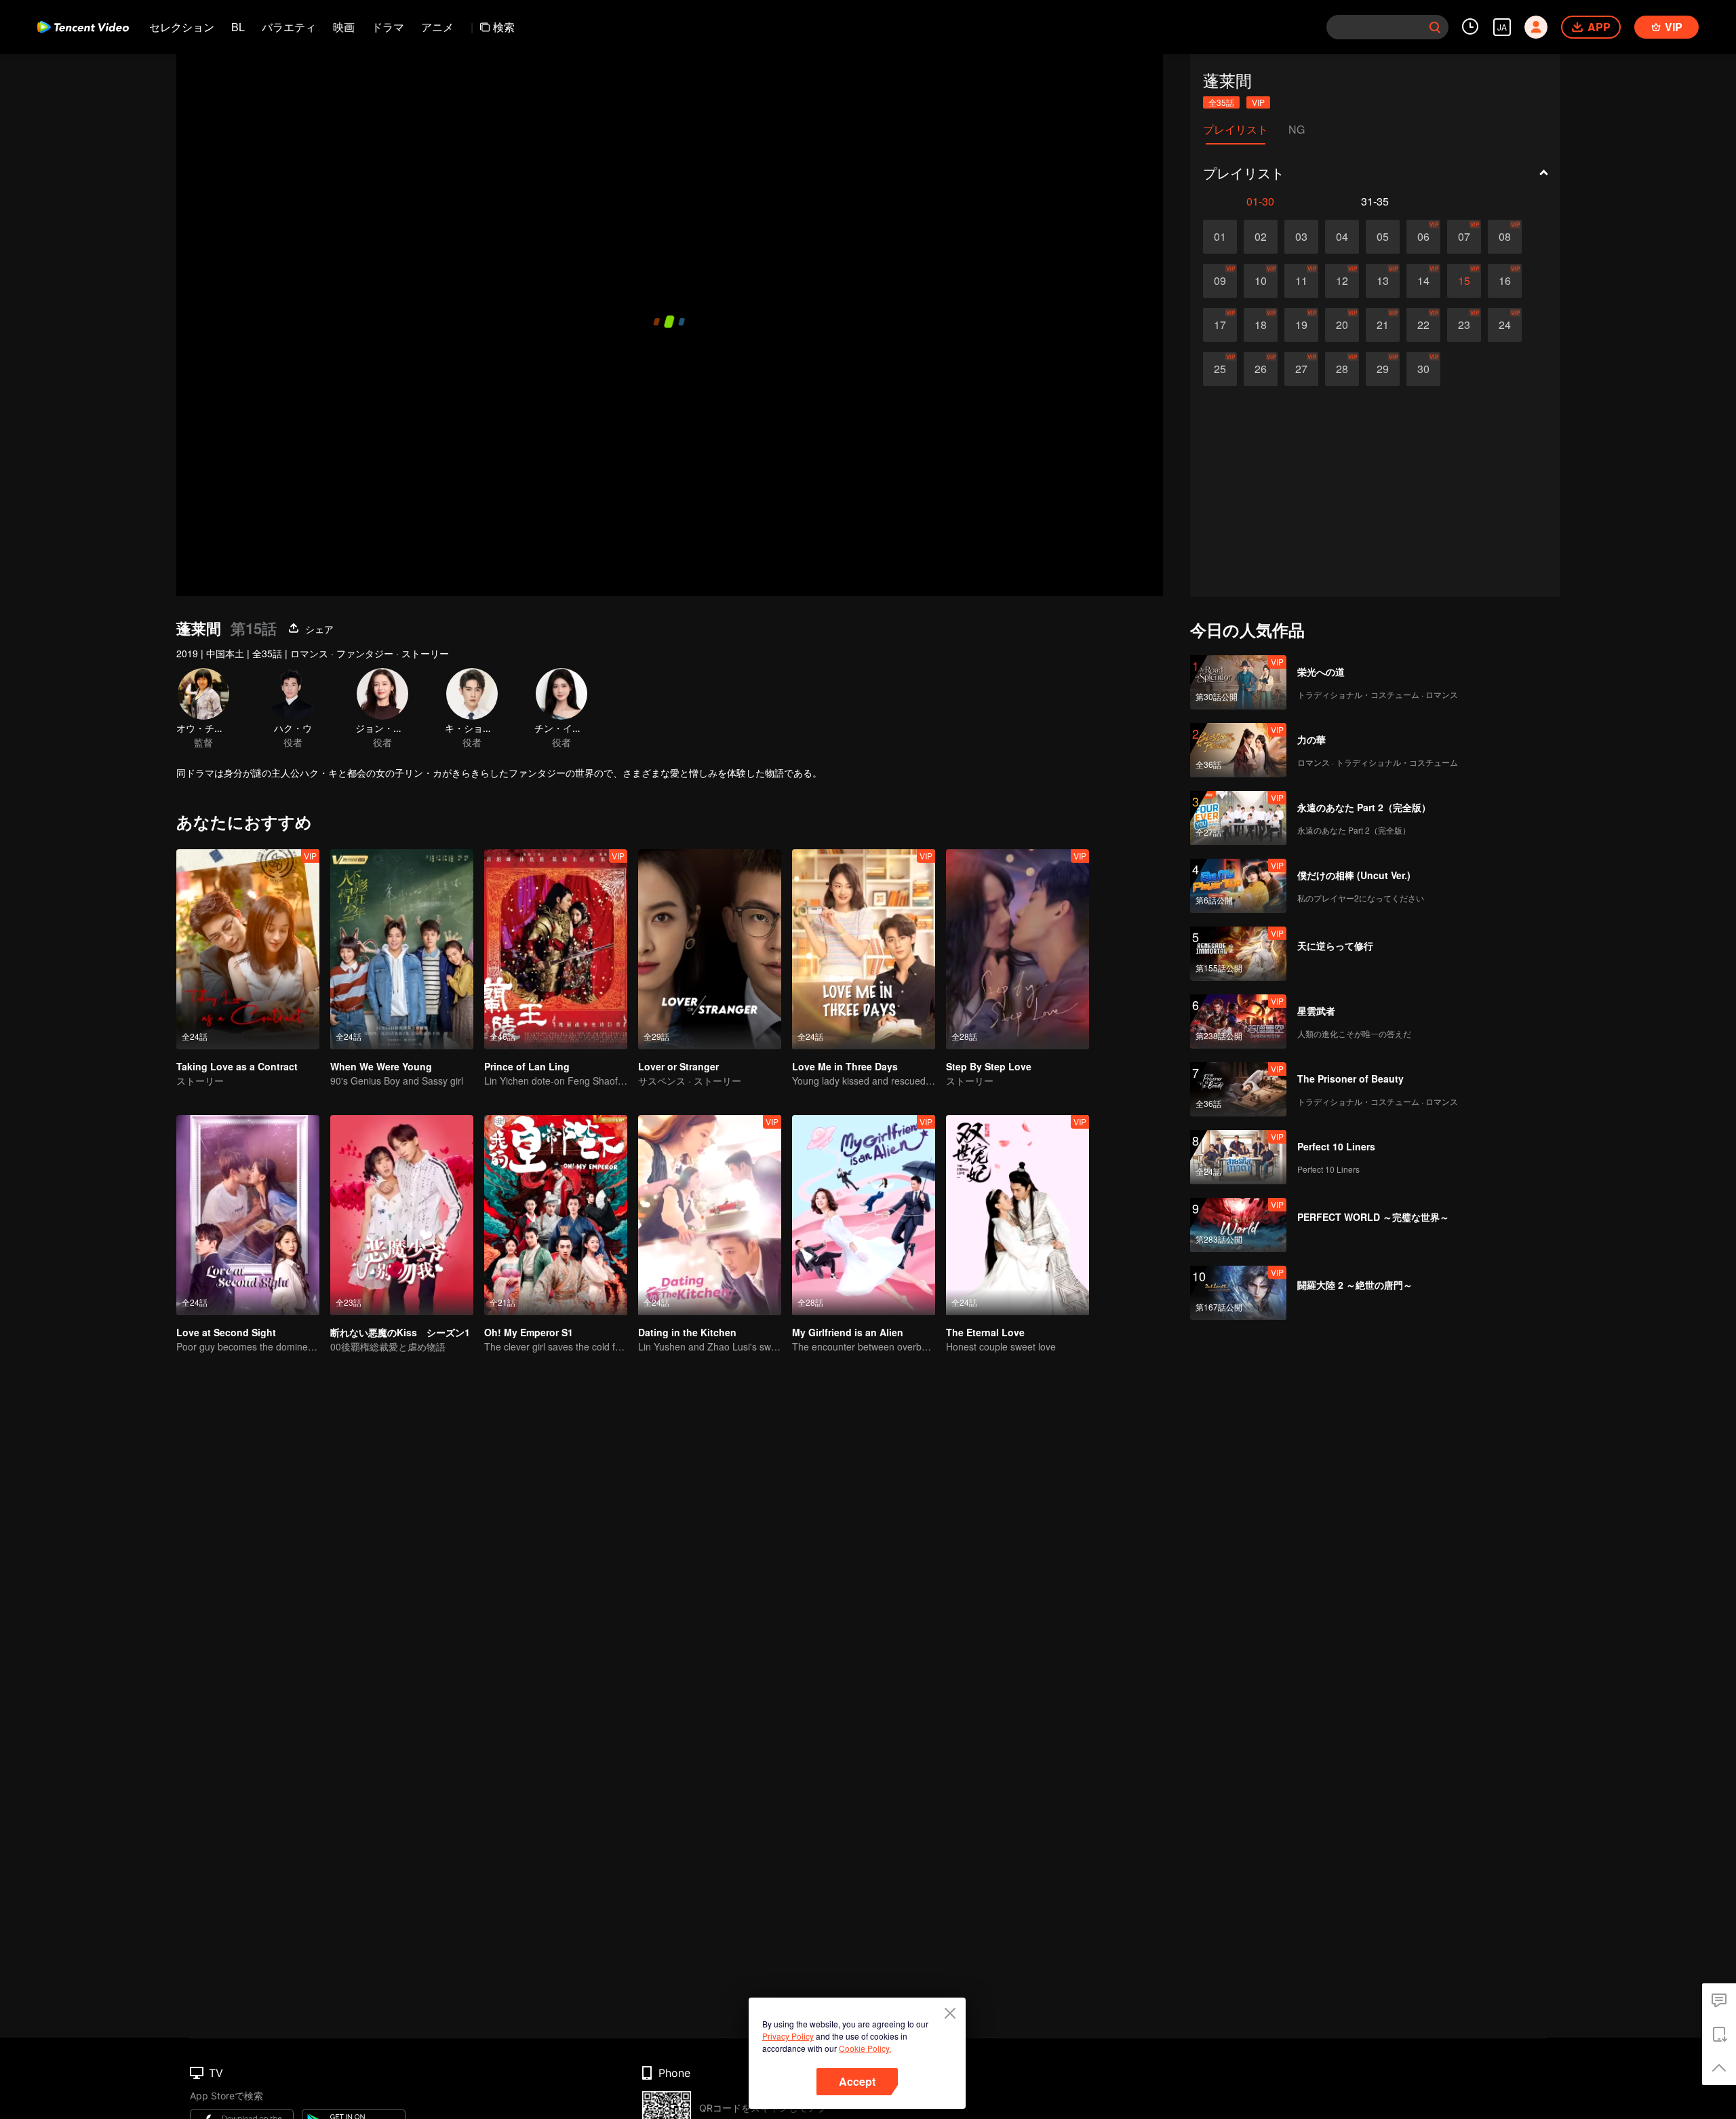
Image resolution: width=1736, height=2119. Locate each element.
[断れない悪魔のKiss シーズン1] (402, 1215)
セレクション (182, 27)
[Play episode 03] (1301, 237)
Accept (857, 2081)
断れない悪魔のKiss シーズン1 (400, 1332)
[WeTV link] (83, 27)
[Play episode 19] (1301, 325)
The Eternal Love (985, 1332)
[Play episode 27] (1301, 369)
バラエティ (289, 27)
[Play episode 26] (1261, 369)
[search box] (1435, 27)
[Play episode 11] (1301, 281)
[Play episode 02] (1261, 237)
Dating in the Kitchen (687, 1332)
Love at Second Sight (226, 1332)
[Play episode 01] (1220, 237)
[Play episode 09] (1220, 281)
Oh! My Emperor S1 (529, 1332)
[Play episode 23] (1464, 325)
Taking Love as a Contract (237, 1066)
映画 (344, 27)
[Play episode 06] (1423, 237)
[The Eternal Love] (1018, 1215)
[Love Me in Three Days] (864, 949)
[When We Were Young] (402, 949)
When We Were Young (381, 1066)
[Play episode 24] (1505, 325)
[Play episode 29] (1383, 369)
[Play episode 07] (1464, 237)
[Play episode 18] (1261, 325)
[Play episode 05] (1383, 237)
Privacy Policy (788, 2036)
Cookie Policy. (865, 2048)
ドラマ (388, 27)
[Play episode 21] (1383, 325)
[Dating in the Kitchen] (710, 1215)
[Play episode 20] (1342, 325)
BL (238, 27)
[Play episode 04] (1342, 237)
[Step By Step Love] (1018, 949)
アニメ (437, 27)
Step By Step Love (989, 1066)
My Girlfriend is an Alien (848, 1332)
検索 (504, 27)
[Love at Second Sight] (248, 1215)
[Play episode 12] (1342, 281)
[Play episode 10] (1261, 281)
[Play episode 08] (1505, 237)
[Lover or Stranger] (710, 949)
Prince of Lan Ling (527, 1066)
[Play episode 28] (1342, 369)
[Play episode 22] (1423, 325)
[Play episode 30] (1423, 369)
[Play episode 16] (1505, 281)
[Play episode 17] (1220, 325)
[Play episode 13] (1383, 281)
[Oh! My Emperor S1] (556, 1215)
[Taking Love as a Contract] (248, 949)
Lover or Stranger (678, 1066)
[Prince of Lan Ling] (556, 949)
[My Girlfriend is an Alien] (864, 1215)
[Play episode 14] (1423, 281)
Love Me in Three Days (845, 1066)
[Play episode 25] (1220, 369)
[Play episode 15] (1464, 281)
